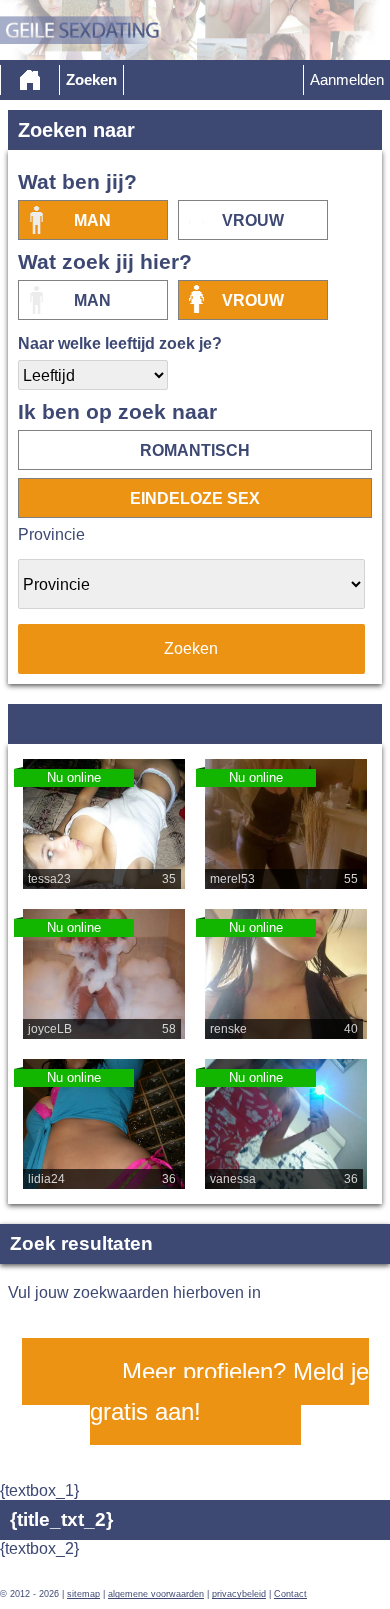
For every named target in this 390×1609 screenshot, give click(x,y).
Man (92, 220)
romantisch (195, 450)
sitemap (83, 1594)
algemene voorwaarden (156, 1594)
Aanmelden (347, 80)
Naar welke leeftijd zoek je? (120, 343)
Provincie (51, 534)
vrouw (253, 220)
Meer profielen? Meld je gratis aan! (229, 1391)
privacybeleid (239, 1594)
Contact (290, 1594)
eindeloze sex (195, 498)
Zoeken (91, 80)
